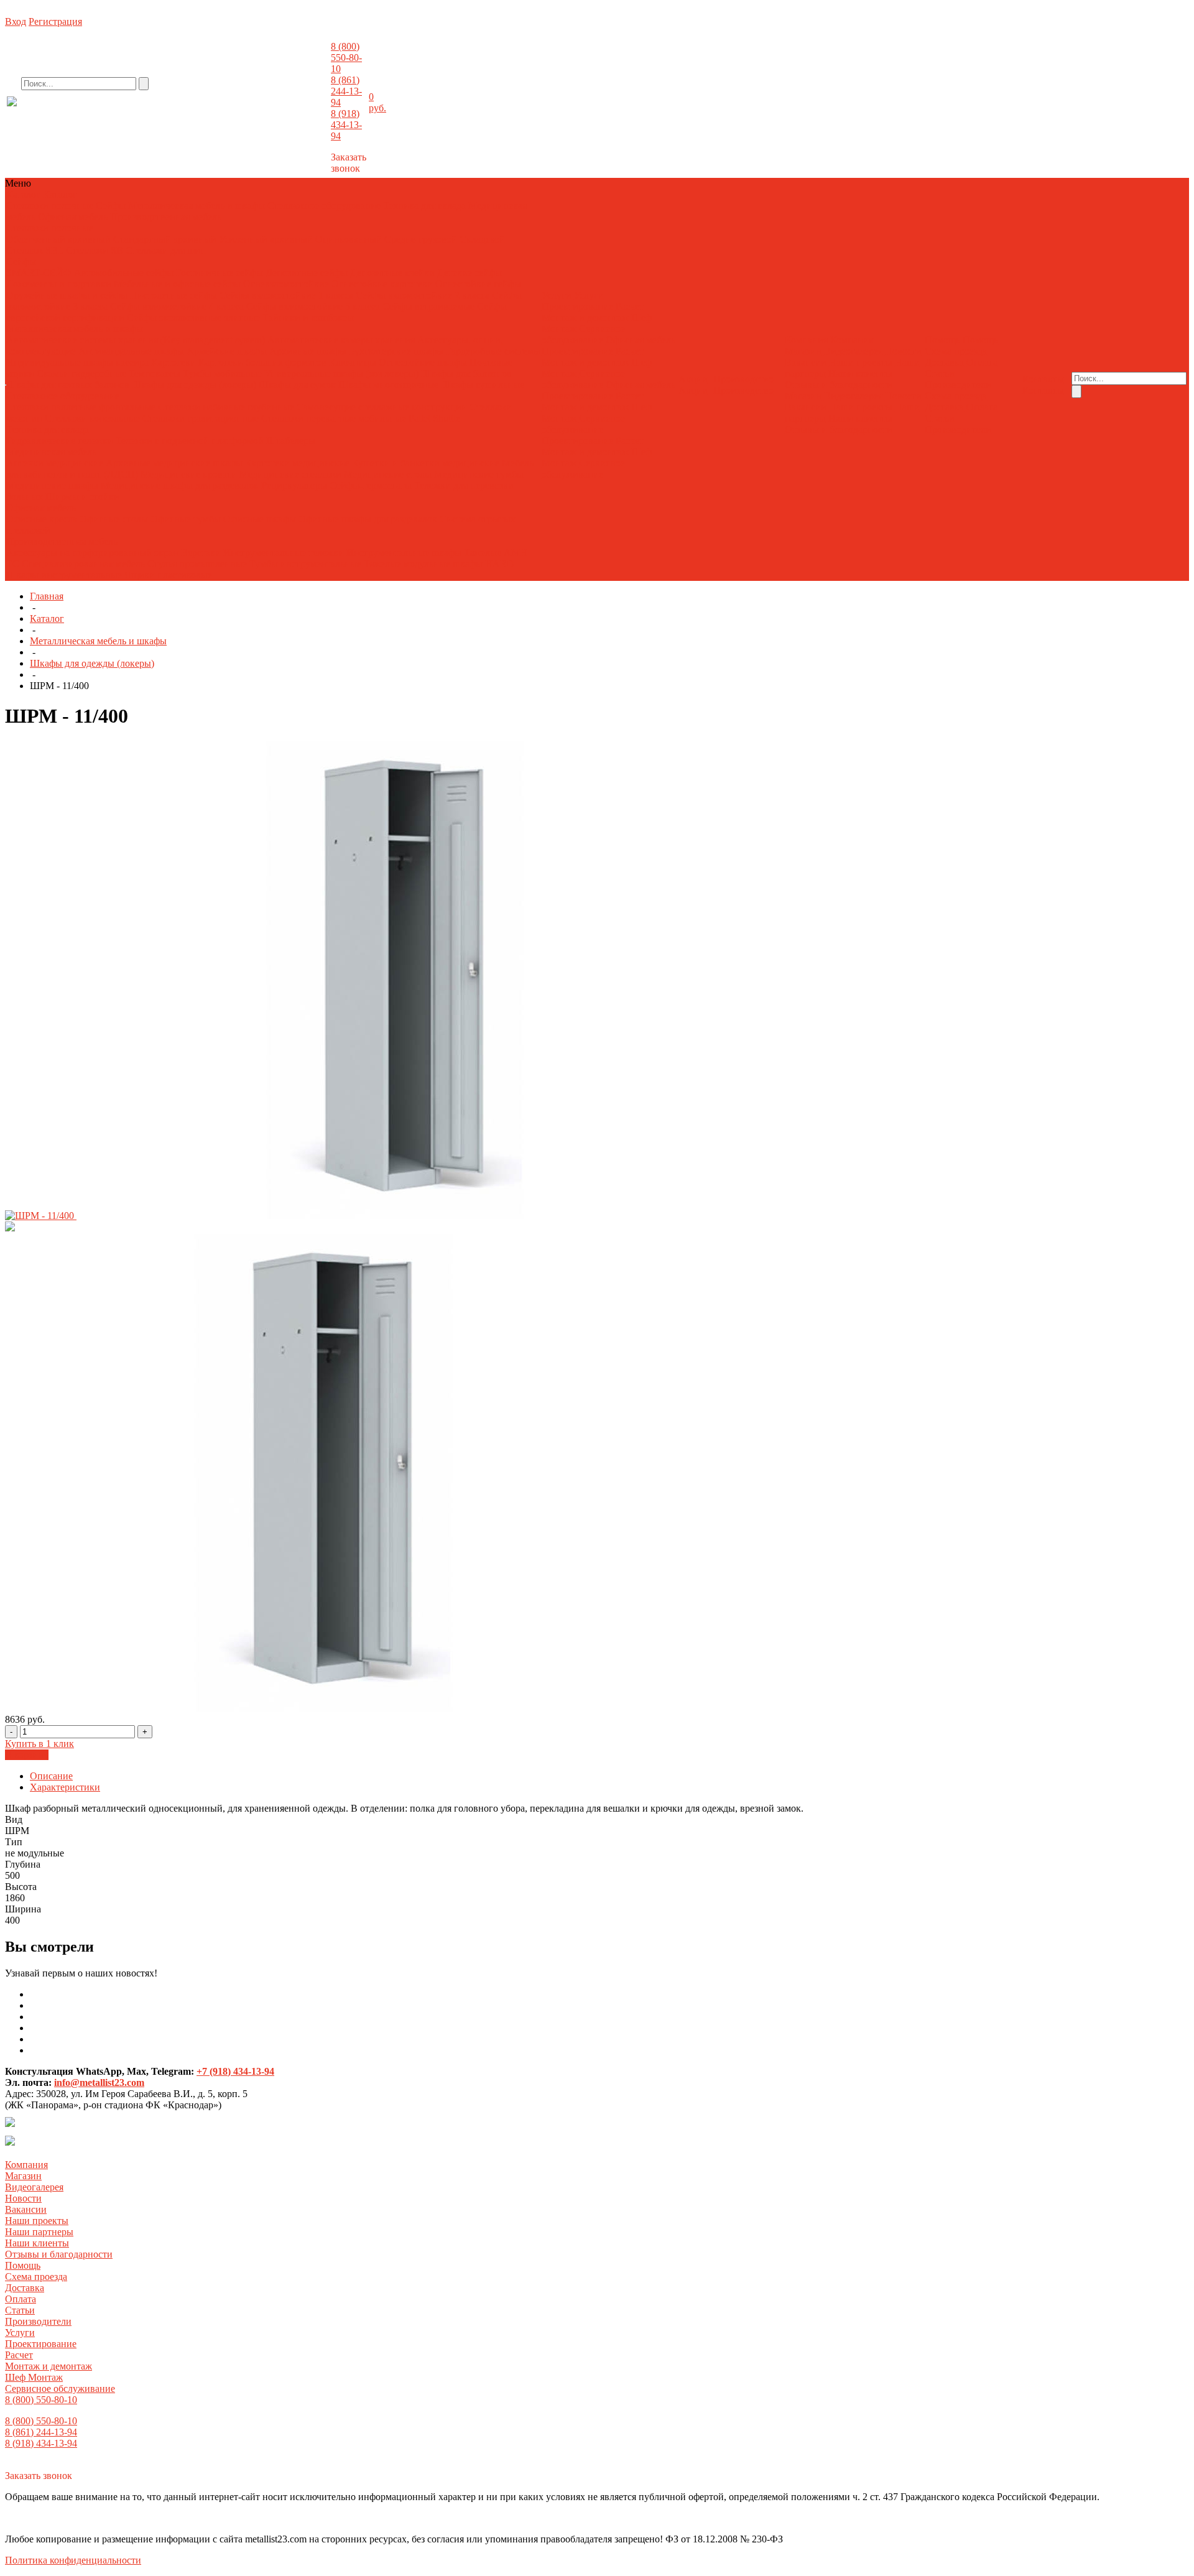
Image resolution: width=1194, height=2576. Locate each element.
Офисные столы (114, 519)
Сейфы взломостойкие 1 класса (286, 295)
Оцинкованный (349, 239)
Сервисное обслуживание (583, 334)
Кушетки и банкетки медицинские (426, 463)
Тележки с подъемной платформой (190, 441)
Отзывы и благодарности (839, 385)
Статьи (940, 373)
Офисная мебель (73, 217)
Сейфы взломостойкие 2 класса (423, 295)
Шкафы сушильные (483, 385)
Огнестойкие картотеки (382, 284)
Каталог (47, 619)
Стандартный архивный (165, 239)
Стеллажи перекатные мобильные (334, 418)
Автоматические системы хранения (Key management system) (136, 340)
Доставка (944, 362)
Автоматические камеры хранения (342, 340)
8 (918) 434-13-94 (346, 125)
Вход (16, 21)
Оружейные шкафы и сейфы (67, 295)
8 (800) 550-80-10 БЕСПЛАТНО (109, 114)
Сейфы (111, 206)
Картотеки (174, 362)
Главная (47, 596)
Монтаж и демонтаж (585, 317)
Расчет (630, 306)
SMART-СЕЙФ (40, 273)
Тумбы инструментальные (305, 564)
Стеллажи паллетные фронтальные (81, 407)
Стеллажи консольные (92, 418)
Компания (26, 2165)
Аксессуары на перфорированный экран (92, 553)
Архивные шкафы (308, 351)
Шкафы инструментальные (64, 575)
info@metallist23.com (296, 111)
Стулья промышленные (198, 564)
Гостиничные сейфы (220, 273)
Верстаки (201, 553)
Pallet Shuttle (434, 418)
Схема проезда (956, 351)
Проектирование (577, 306)
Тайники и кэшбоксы (308, 317)
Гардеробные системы (493, 351)
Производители (958, 385)
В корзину (27, 1755)
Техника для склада (424, 206)
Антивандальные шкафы (131, 351)
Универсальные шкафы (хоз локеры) (341, 373)
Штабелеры (291, 441)
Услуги (20, 2333)
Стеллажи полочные (50, 206)
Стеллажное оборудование (324, 206)
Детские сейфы (470, 273)
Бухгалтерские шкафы (396, 351)
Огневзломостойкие (286, 284)
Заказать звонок (349, 163)
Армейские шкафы (227, 351)
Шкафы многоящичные (388, 385)
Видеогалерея (853, 351)
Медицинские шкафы (52, 485)
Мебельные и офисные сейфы (177, 284)
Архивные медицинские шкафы (174, 463)
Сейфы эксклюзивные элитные (193, 317)
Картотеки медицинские (297, 463)
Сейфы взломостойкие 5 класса (313, 306)
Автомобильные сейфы (124, 273)
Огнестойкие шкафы (423, 362)
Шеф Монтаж (34, 2377)
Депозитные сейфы (307, 273)
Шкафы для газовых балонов (68, 385)
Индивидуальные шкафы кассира (77, 362)
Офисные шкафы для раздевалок (368, 519)
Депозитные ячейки (392, 273)
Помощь (23, 2265)
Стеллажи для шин (166, 250)
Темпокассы (155, 373)
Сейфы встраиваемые (428, 306)
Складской (482, 239)
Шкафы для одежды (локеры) (194, 385)
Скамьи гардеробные (81, 373)
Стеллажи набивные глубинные (226, 407)
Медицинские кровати (189, 474)
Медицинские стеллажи (290, 474)
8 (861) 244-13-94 (346, 91)
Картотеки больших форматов (262, 362)
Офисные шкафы (260, 519)
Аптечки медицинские (55, 463)
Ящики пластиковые (168, 575)
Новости (903, 351)
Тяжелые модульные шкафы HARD (439, 564)
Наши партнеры (39, 2232)
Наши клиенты (860, 373)
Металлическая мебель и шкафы (197, 206)
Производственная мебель (166, 217)
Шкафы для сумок (297, 385)
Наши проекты (861, 362)
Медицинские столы (388, 474)
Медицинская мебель (51, 452)
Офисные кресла (42, 519)
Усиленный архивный (266, 239)
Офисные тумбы (186, 519)
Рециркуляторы (294, 485)
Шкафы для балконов (466, 373)
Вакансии (806, 362)
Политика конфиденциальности (73, 2560)
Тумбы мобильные (224, 373)
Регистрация (55, 21)
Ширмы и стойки (82, 497)
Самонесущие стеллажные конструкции (382, 407)
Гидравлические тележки (60, 441)
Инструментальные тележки (285, 553)
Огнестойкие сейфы (478, 284)
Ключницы (353, 362)
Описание (51, 1776)
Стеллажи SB (95, 250)
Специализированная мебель (83, 564)
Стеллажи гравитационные (201, 418)
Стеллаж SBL (35, 250)
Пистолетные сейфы (174, 295)
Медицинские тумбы (479, 474)
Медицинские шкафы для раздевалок (181, 485)
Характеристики (65, 1787)
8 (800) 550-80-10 (346, 58)
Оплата (982, 362)
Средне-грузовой (421, 239)
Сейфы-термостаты (371, 485)
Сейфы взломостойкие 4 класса (177, 306)
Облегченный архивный (58, 239)
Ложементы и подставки (59, 284)
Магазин (803, 351)
